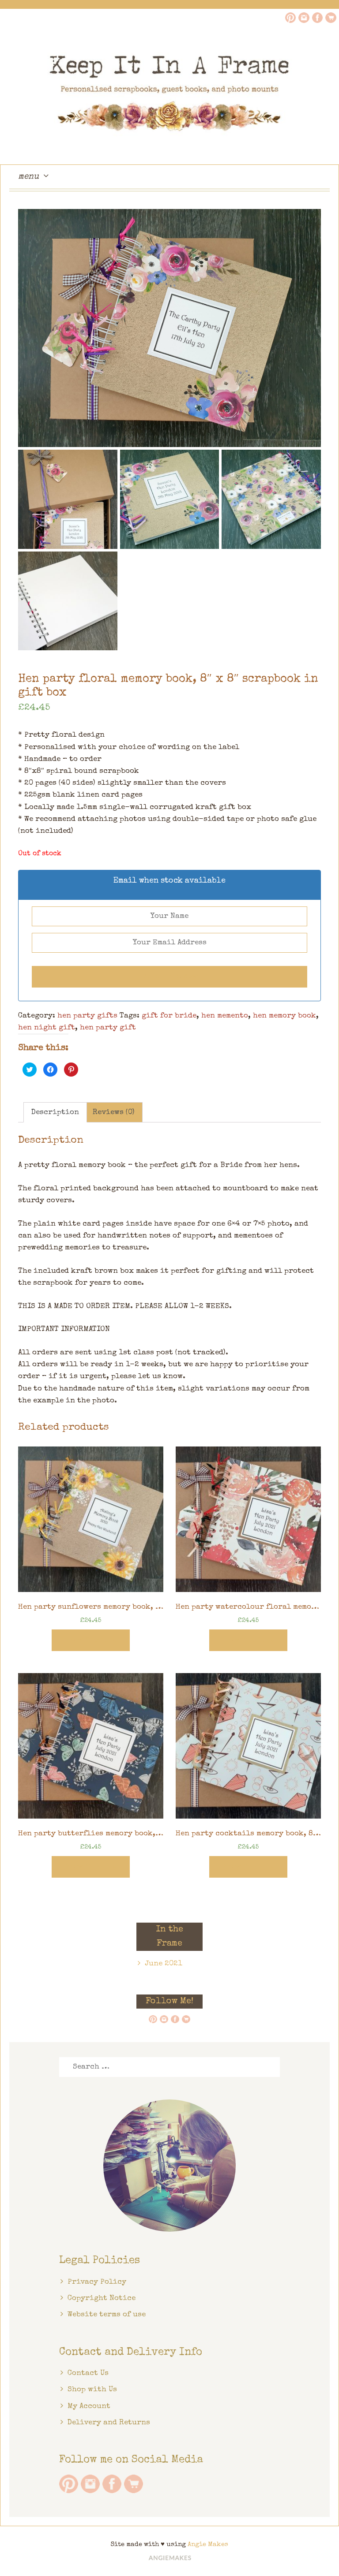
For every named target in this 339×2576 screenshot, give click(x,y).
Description (55, 1113)
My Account (89, 2406)
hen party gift (108, 1028)
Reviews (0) (114, 1113)
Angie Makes (208, 2544)
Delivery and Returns (109, 2423)
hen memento (225, 1016)
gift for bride (169, 1016)
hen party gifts (87, 1016)
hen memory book (284, 1016)
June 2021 (164, 1964)
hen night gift (47, 1028)
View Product (91, 1640)
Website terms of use (107, 2315)
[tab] (55, 1112)
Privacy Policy (97, 2282)
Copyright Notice (102, 2298)
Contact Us (88, 2373)
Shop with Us (92, 2390)
